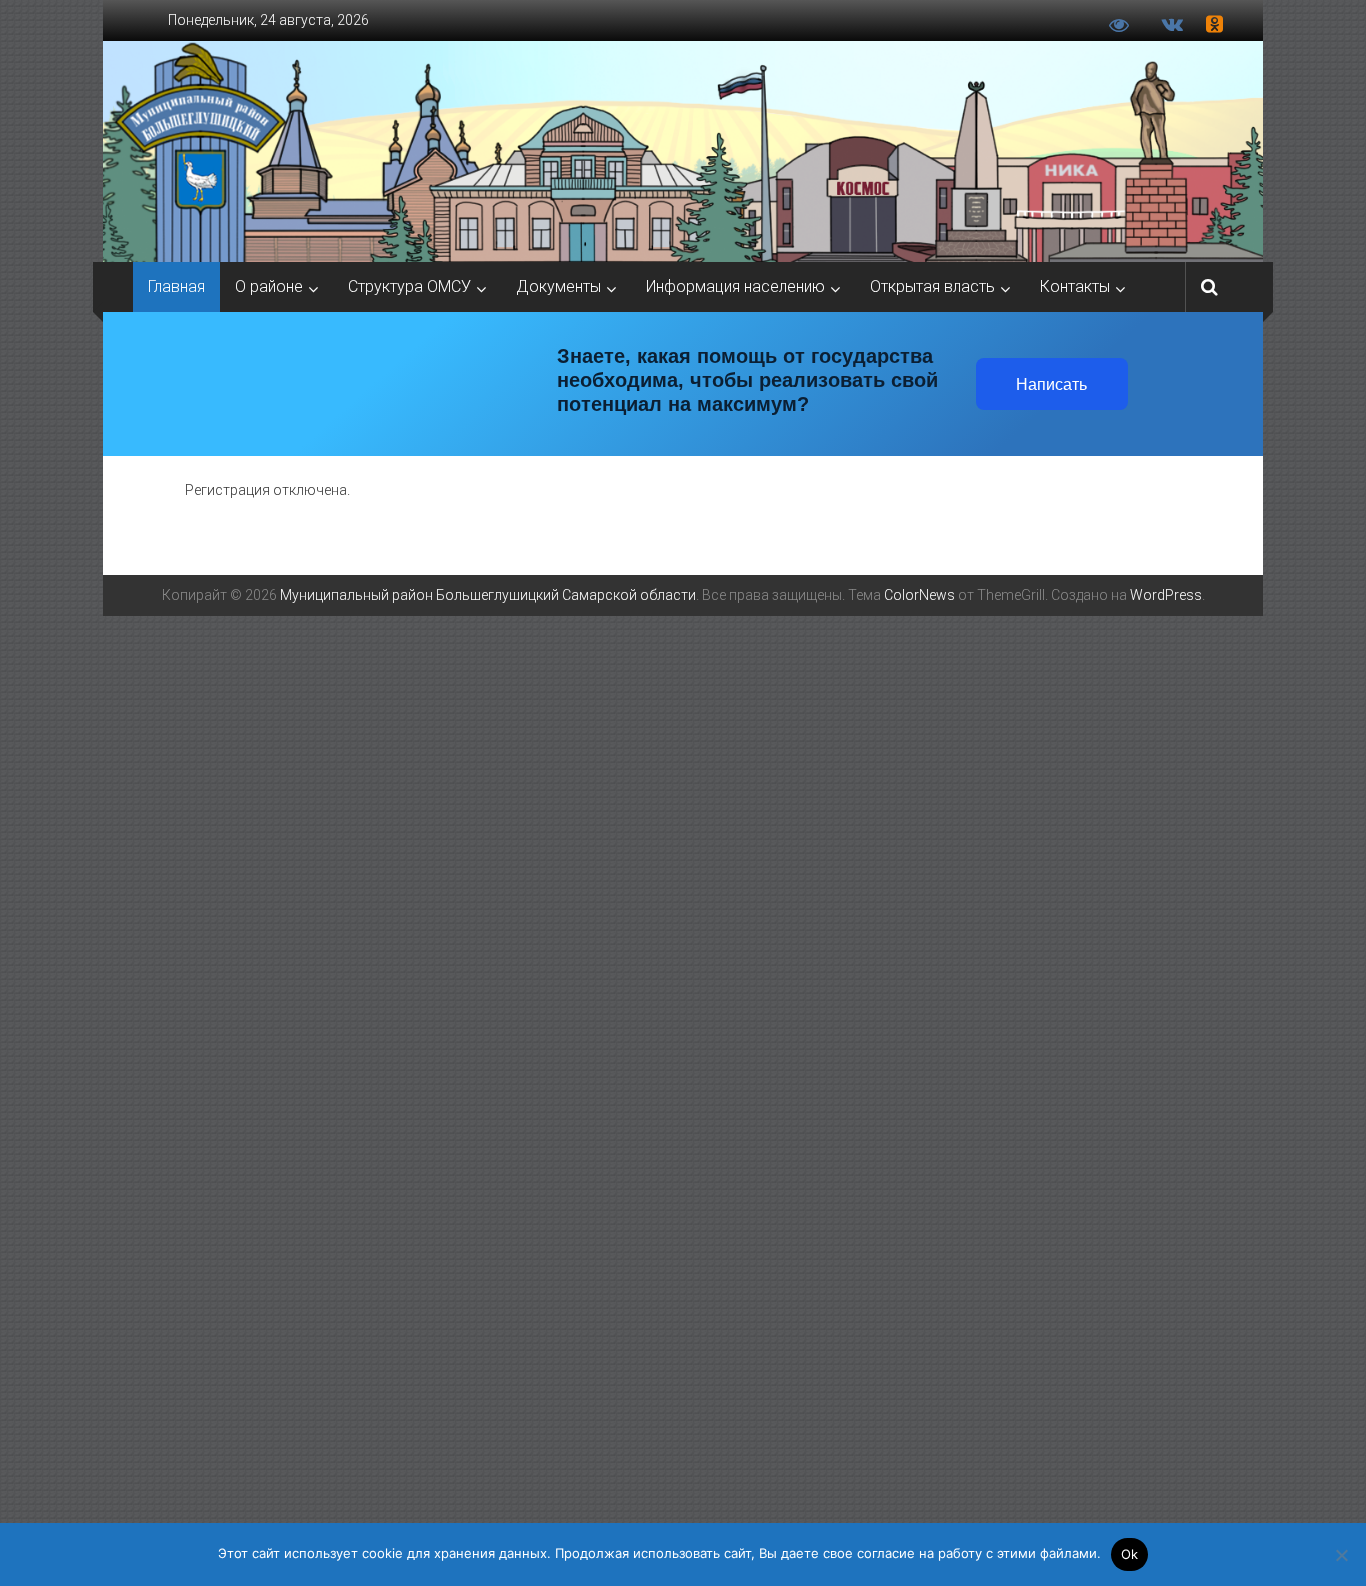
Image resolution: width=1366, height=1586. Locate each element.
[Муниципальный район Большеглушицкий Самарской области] (683, 151)
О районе (269, 286)
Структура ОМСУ (409, 286)
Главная (176, 286)
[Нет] (1341, 1555)
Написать (1051, 384)
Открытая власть (932, 286)
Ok (1130, 1554)
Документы (558, 286)
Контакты (1075, 286)
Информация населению (735, 286)
